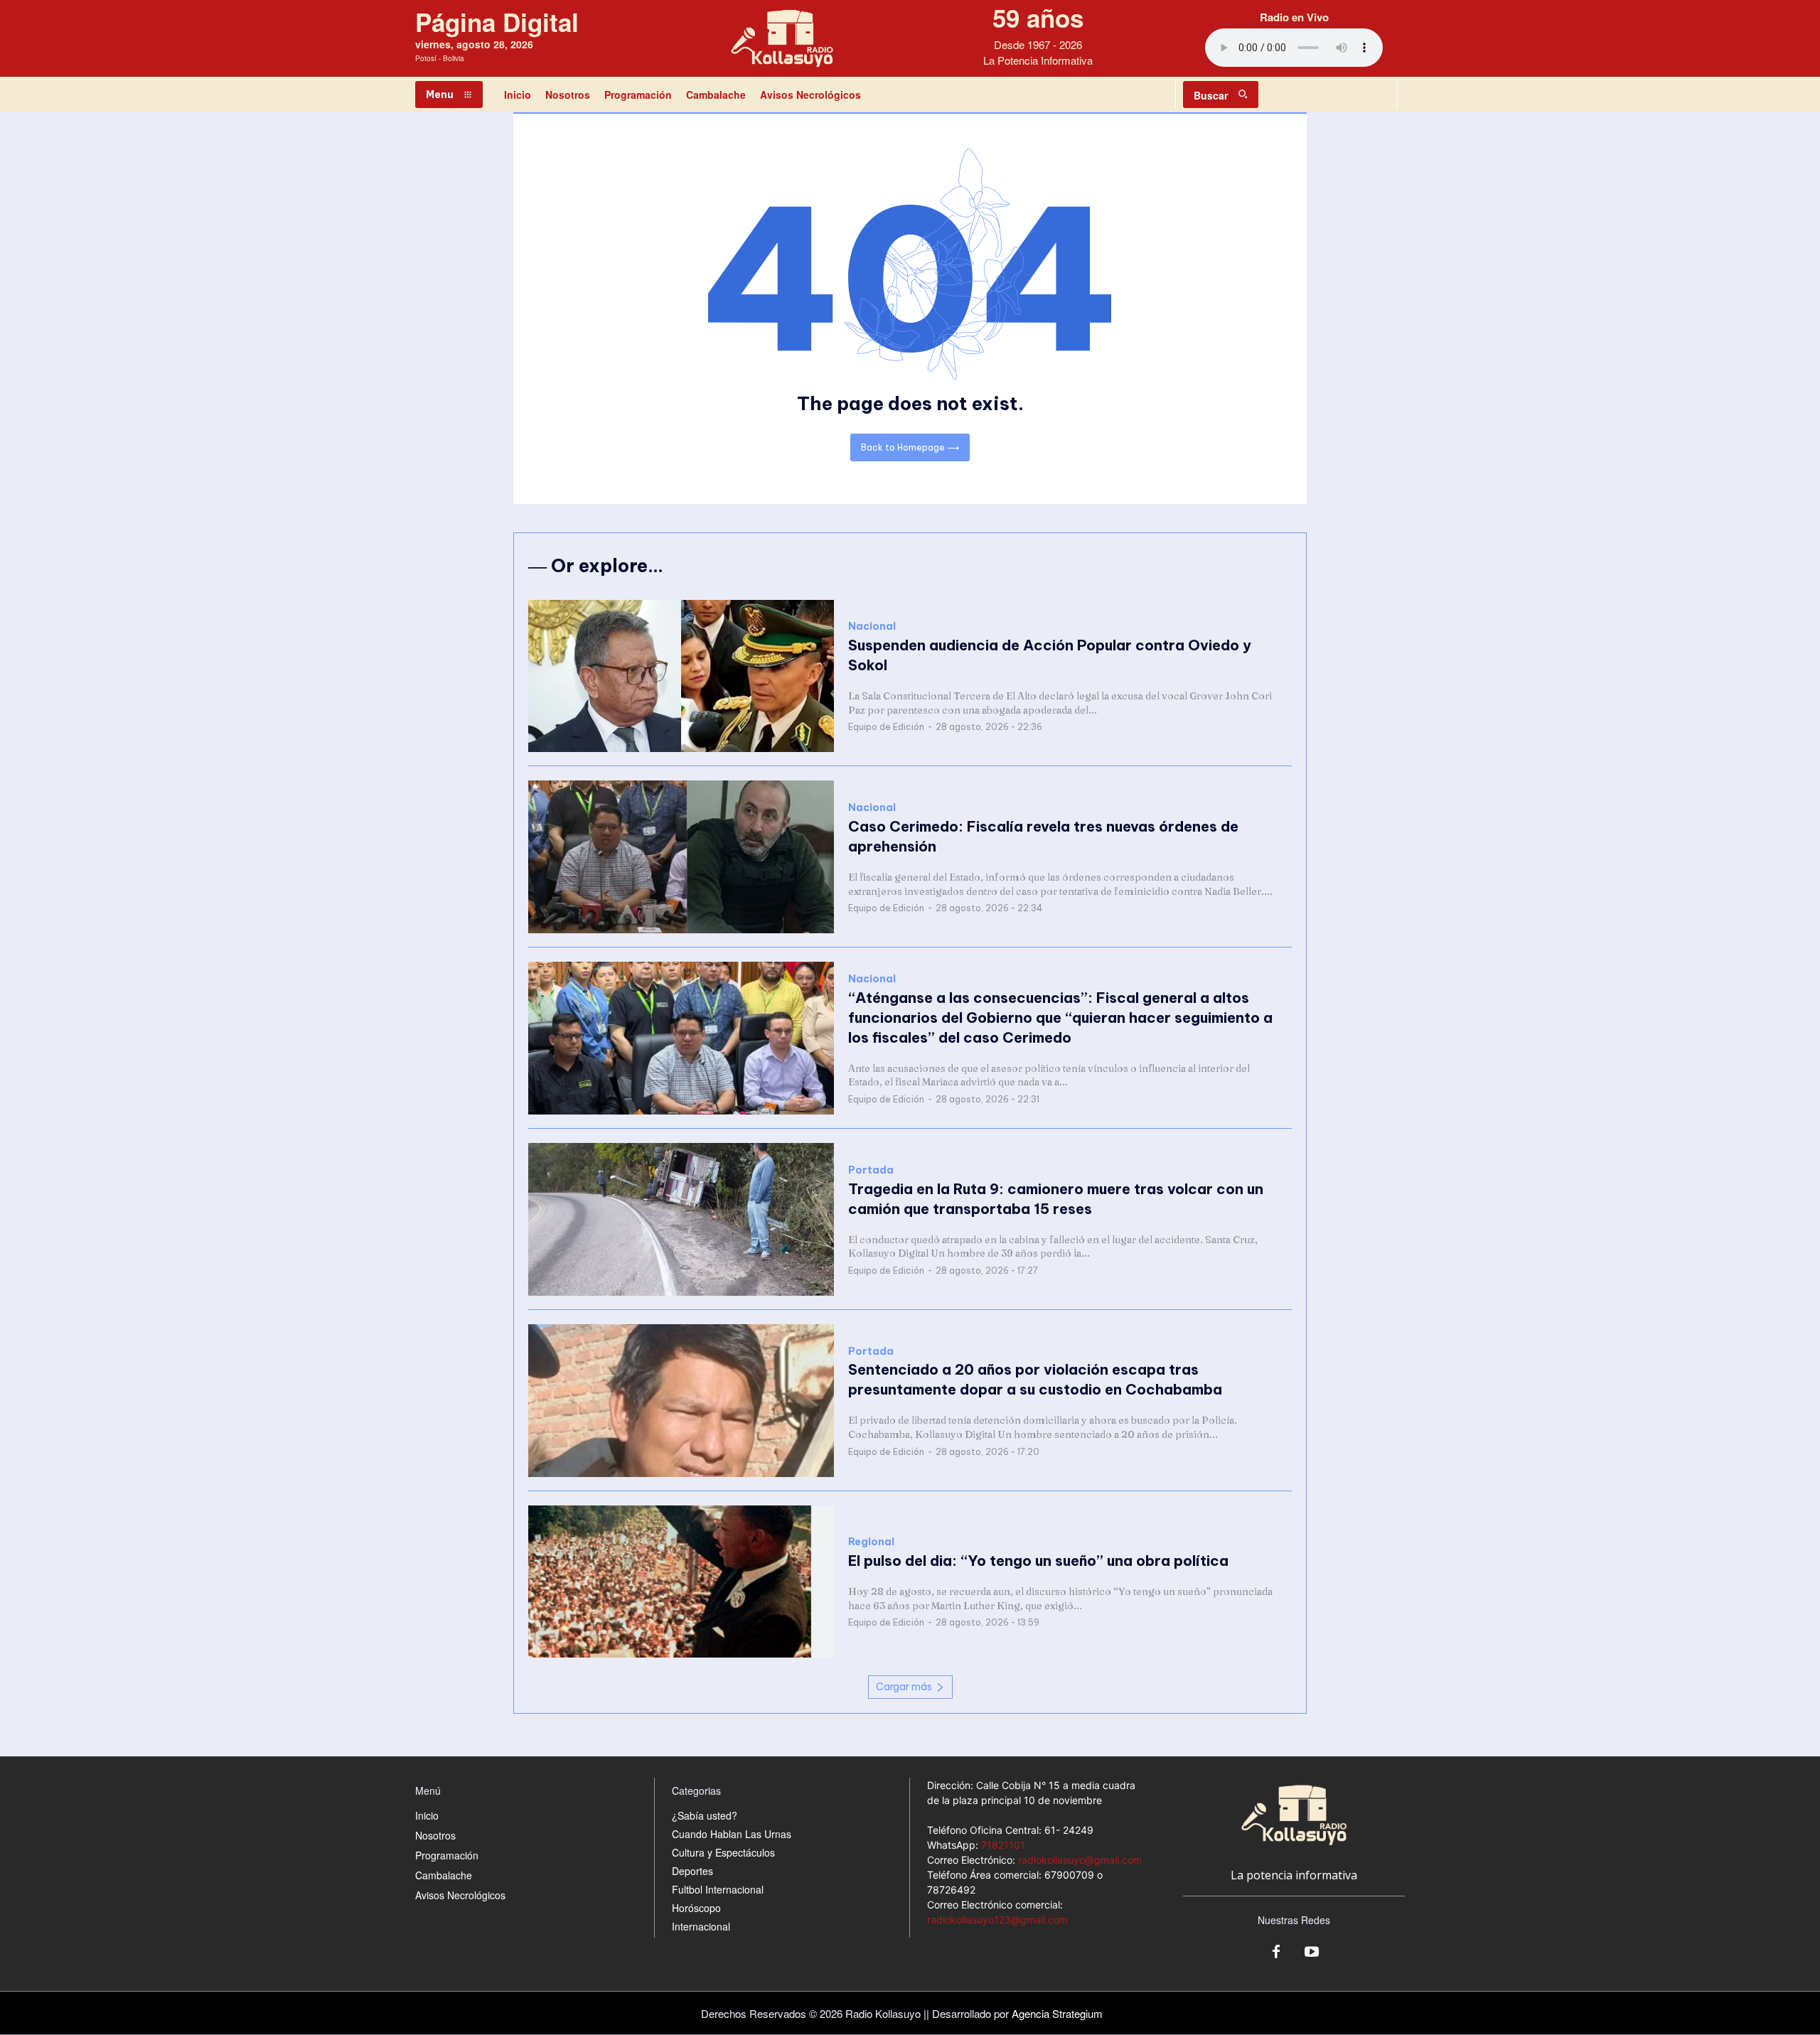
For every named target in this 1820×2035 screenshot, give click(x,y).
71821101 (1003, 1845)
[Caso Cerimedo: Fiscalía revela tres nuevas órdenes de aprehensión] (681, 857)
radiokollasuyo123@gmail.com (997, 1919)
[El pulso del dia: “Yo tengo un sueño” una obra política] (681, 1582)
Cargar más (904, 1687)
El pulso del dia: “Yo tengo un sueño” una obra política (1038, 1561)
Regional (871, 1542)
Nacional (872, 627)
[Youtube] (1312, 1953)
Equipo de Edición (886, 727)
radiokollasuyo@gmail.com (1080, 1860)
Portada (871, 1170)
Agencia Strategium (1057, 2013)
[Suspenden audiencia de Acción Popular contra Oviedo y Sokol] (681, 676)
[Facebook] (1276, 1953)
